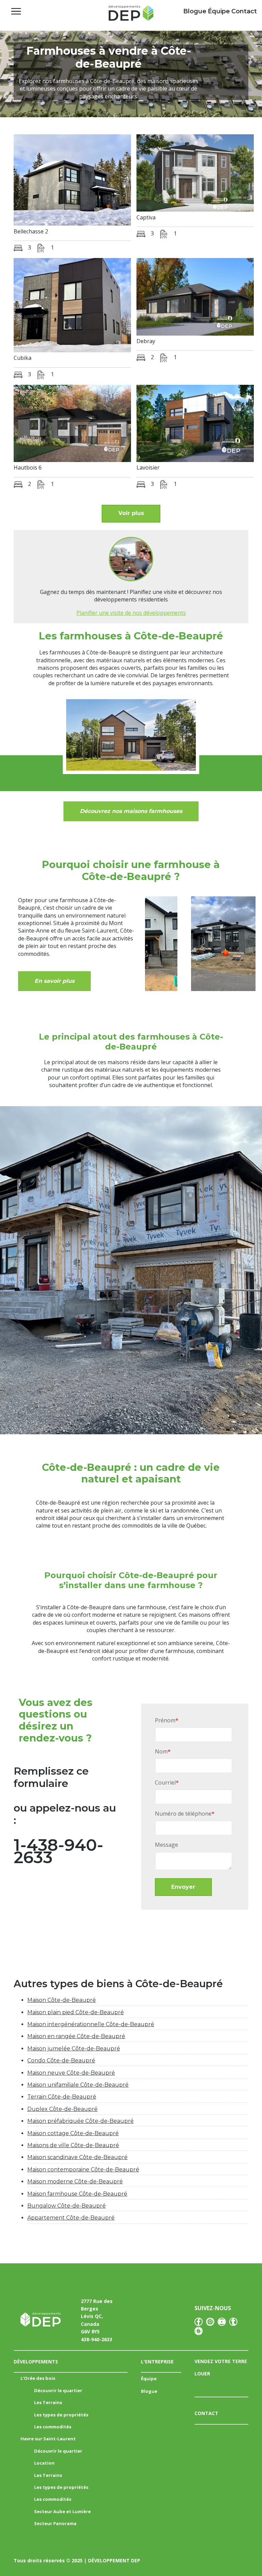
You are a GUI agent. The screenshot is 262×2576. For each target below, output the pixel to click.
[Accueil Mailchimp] (131, 15)
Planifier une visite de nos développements (131, 613)
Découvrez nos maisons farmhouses (131, 811)
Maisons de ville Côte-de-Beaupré (73, 2145)
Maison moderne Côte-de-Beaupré (75, 2181)
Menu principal (16, 11)
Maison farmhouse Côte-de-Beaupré (77, 2194)
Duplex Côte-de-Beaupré (62, 2109)
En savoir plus (54, 981)
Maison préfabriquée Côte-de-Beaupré (81, 2121)
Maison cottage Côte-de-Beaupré (73, 2133)
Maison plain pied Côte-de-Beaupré (76, 2012)
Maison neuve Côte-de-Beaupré (71, 2073)
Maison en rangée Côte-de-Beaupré (76, 2036)
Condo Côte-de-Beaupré (61, 2060)
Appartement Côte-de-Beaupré (71, 2218)
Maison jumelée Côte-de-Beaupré (74, 2049)
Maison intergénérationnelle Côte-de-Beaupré (91, 2024)
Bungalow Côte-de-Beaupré (67, 2206)
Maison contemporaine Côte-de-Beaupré (83, 2170)
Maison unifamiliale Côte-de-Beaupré (78, 2085)
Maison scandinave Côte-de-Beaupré (77, 2157)
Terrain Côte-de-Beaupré (62, 2097)
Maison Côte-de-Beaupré (62, 2000)
